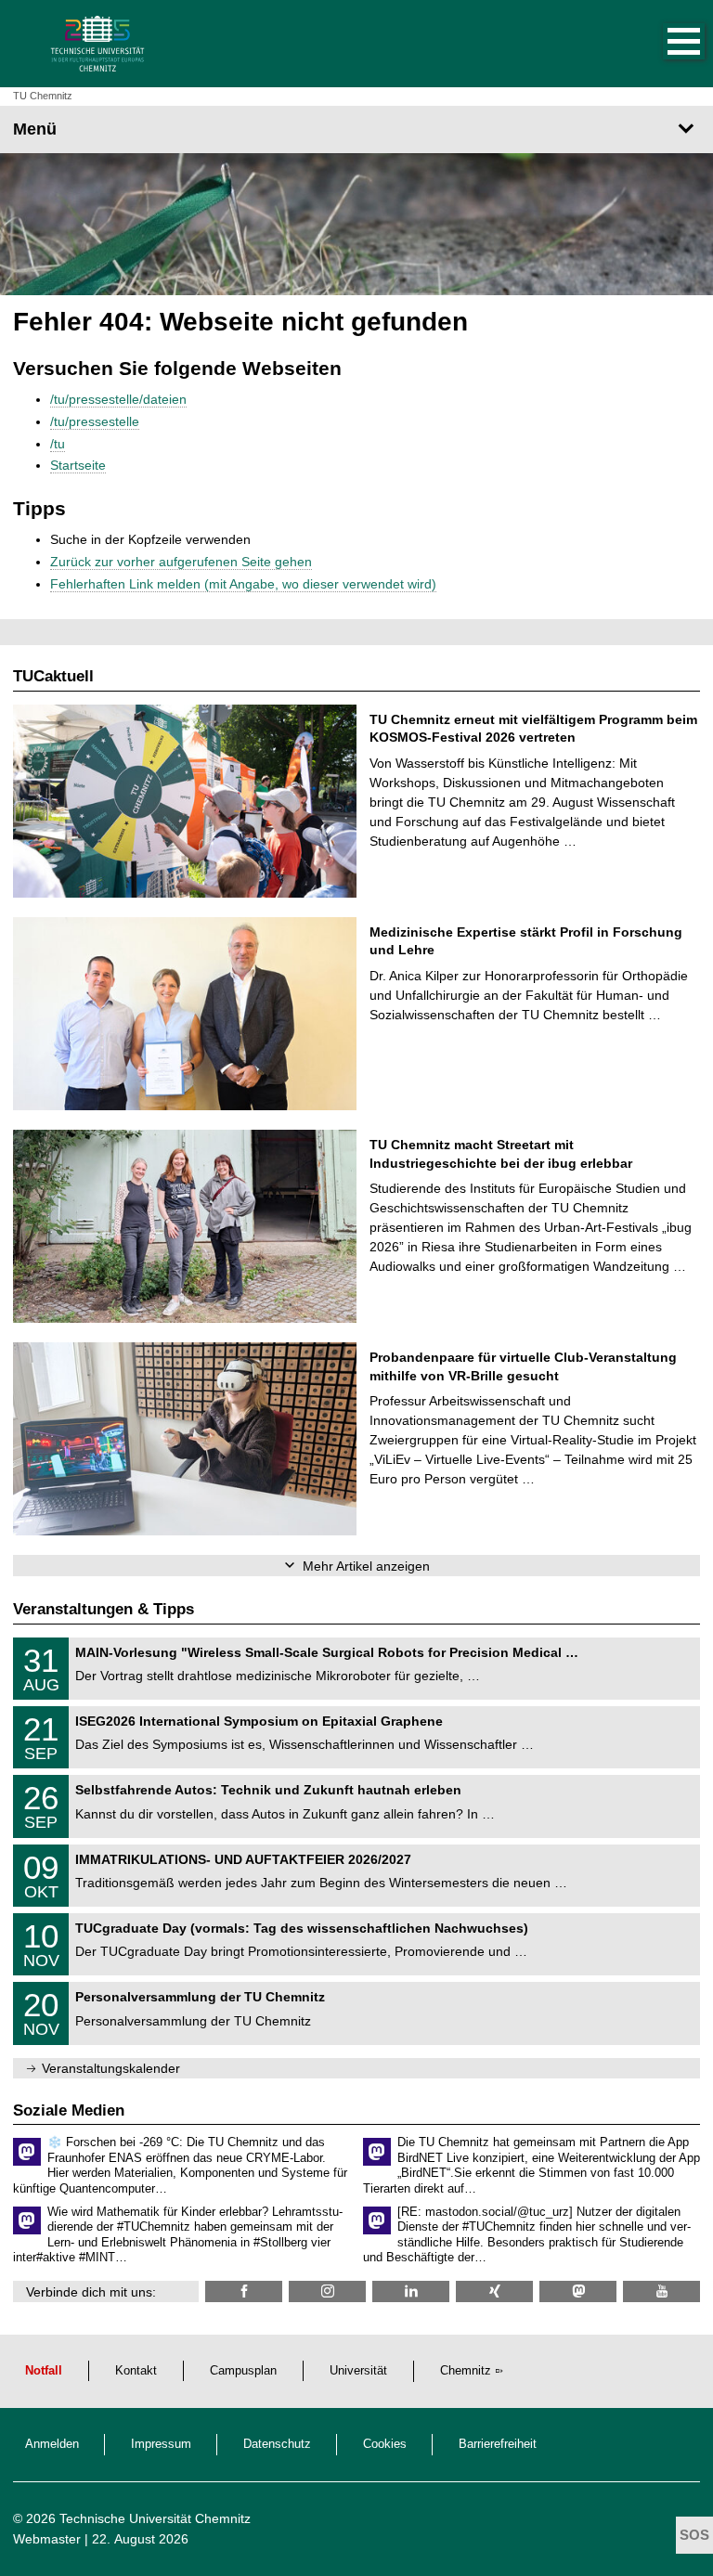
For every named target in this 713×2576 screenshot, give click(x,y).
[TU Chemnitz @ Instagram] (327, 2291)
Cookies (385, 2444)
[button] (665, 44)
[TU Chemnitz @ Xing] (494, 2291)
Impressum (161, 2444)
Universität (358, 2371)
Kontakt (136, 2371)
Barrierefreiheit (498, 2444)
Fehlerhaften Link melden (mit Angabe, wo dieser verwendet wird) (243, 584)
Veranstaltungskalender (111, 2068)
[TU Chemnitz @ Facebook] (244, 2291)
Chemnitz (466, 2371)
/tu (58, 444)
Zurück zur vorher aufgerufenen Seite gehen (181, 562)
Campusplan (243, 2371)
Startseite (78, 465)
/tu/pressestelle (95, 421)
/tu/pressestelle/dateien (118, 399)
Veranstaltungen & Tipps (104, 1609)
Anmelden (52, 2444)
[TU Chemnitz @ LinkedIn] (411, 2291)
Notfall (44, 2371)
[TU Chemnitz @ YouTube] (661, 2291)
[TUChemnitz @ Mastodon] (578, 2291)
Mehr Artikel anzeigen (366, 1566)
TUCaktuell (53, 676)
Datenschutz (277, 2444)
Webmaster (47, 2539)
